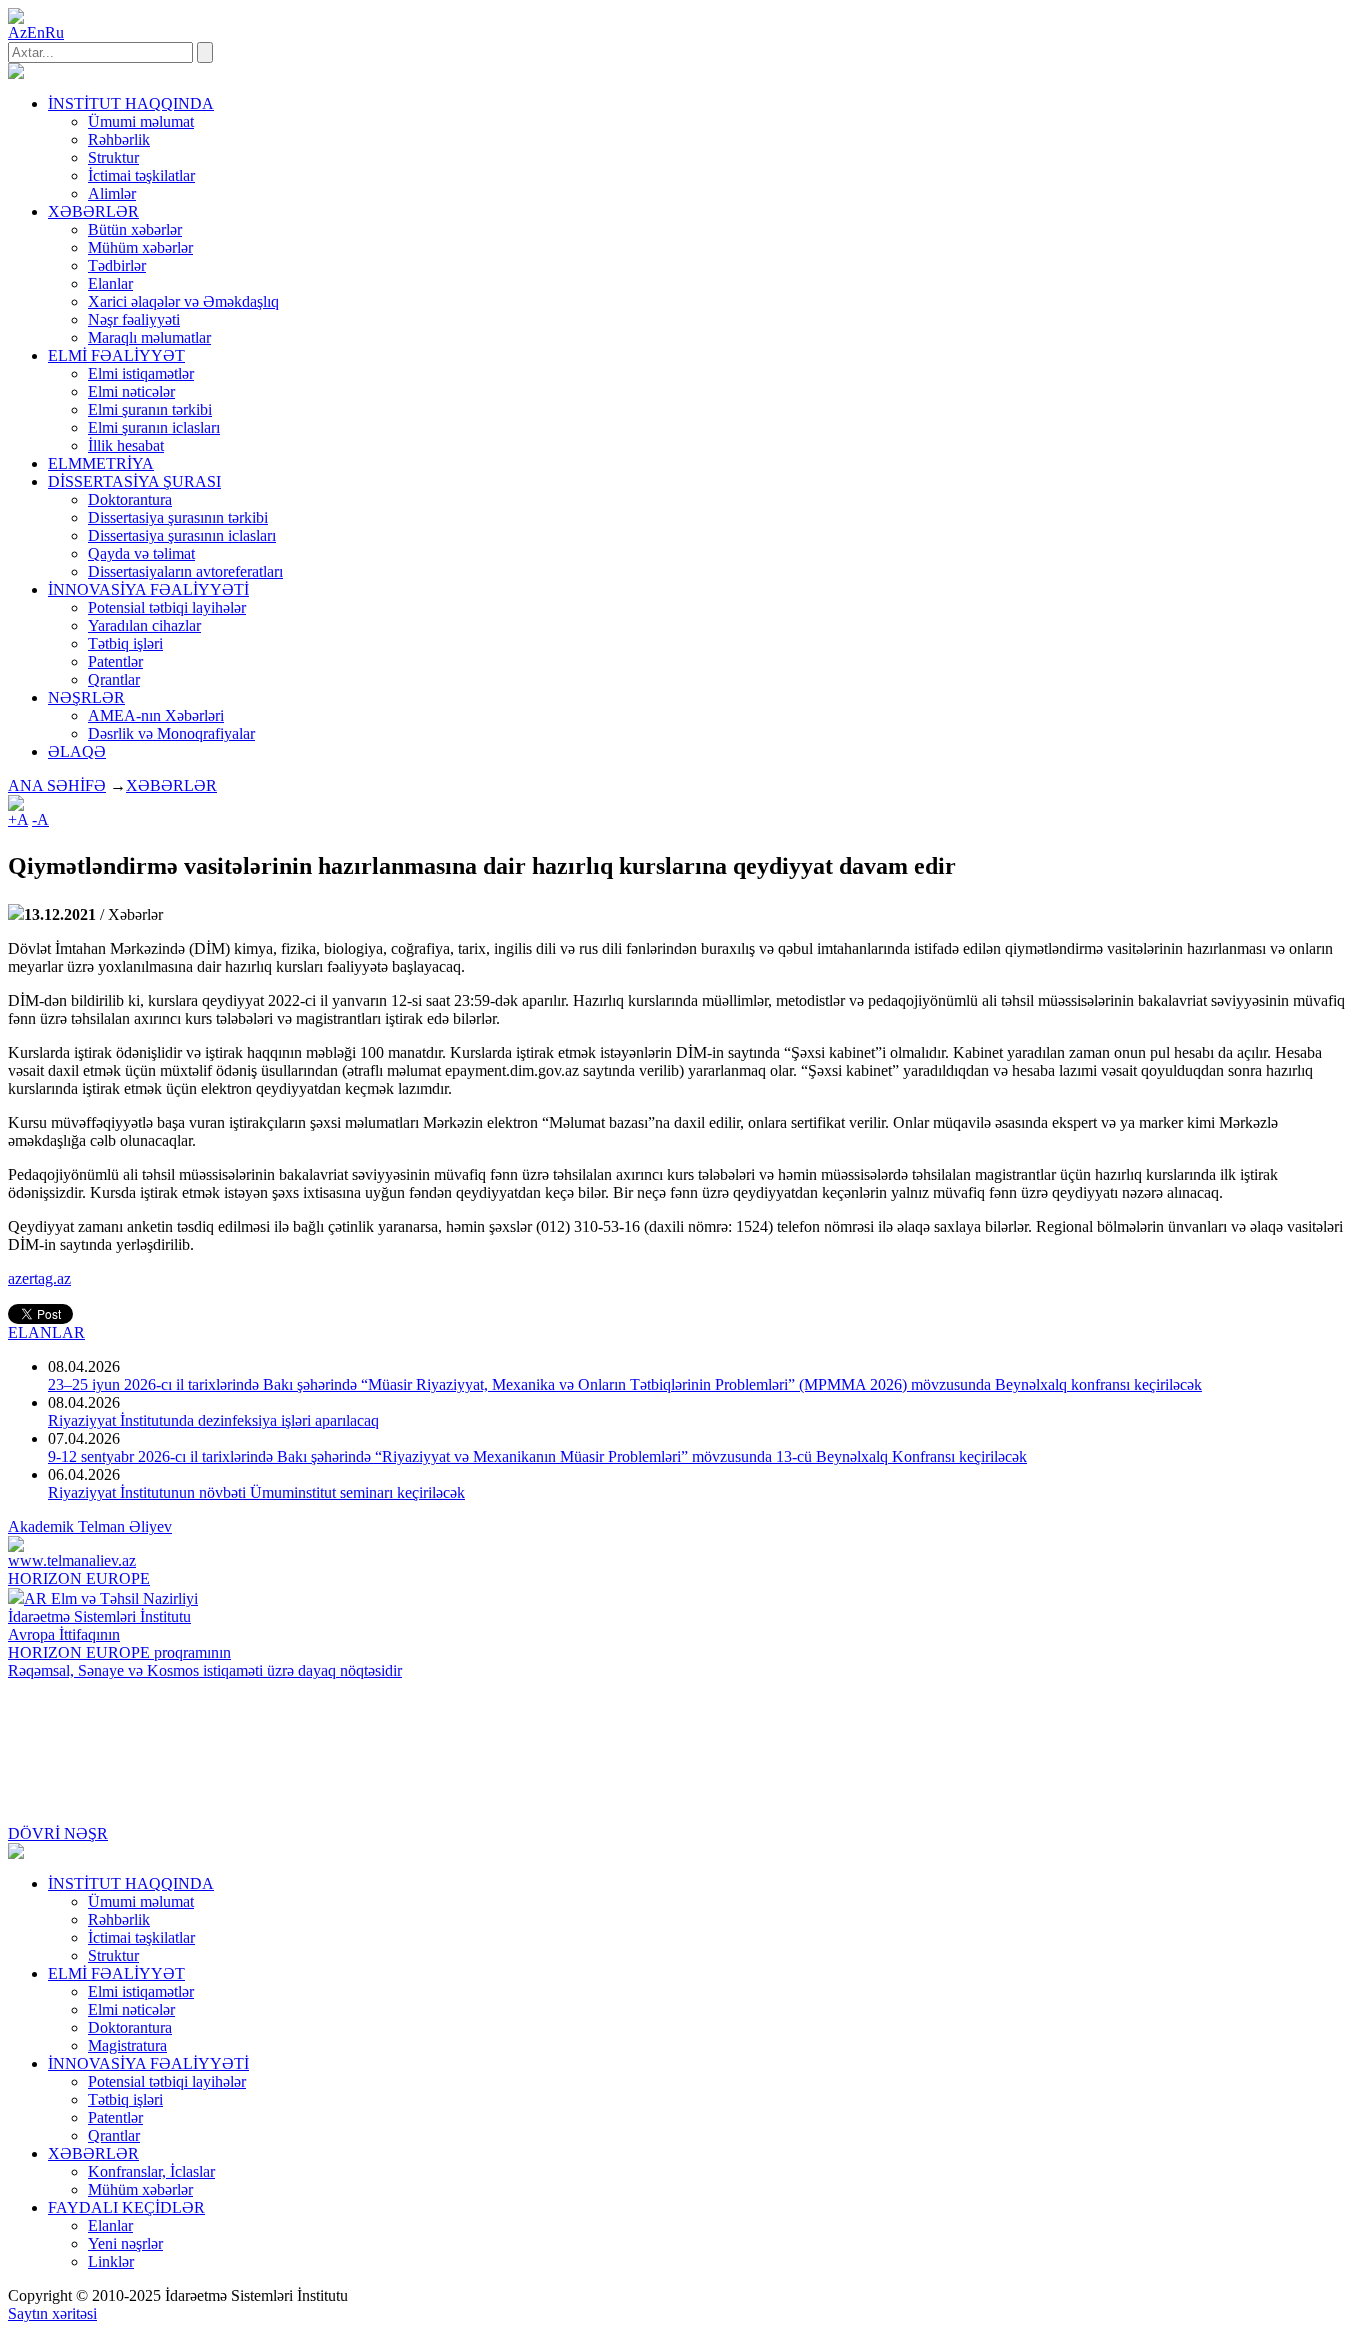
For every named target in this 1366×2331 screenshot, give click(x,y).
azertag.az (39, 1278)
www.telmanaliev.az (72, 1560)
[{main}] (16, 73)
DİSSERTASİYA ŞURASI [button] (134, 481)
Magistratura (127, 2045)
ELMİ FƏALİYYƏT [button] (116, 355)
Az (17, 32)
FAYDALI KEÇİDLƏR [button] (126, 2207)
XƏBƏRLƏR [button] (93, 211)
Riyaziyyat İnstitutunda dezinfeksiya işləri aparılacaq (213, 1420)
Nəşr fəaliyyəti (134, 319)
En (36, 32)
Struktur (113, 157)
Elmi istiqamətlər (141, 373)
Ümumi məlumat (141, 121)
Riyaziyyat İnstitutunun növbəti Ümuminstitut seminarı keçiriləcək (256, 1492)
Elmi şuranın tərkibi (150, 409)
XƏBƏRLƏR (171, 785)
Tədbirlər (117, 265)
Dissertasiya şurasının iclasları (182, 535)
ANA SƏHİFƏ (57, 785)
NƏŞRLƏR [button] (86, 697)
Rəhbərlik (119, 139)
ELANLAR (46, 1332)
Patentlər (115, 661)
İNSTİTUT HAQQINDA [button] (131, 103)
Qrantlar (114, 679)
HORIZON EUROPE (79, 1578)
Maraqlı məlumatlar (149, 337)
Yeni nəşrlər (125, 2243)
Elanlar (110, 283)
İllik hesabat (126, 445)
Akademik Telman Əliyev (90, 1526)
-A (40, 819)
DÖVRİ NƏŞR (58, 1833)
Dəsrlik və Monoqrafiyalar (171, 733)
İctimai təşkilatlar (141, 175)
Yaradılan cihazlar (144, 625)
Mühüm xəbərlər (140, 247)
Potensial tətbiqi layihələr (167, 607)
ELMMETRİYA (101, 463)
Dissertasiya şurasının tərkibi (178, 517)
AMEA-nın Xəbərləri (156, 715)
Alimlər (112, 193)
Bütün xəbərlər (135, 229)
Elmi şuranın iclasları (154, 427)
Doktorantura (130, 499)
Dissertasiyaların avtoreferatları (185, 571)
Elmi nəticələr (131, 391)
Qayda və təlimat (141, 553)
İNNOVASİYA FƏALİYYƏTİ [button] (148, 589)
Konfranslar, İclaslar (151, 2171)
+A (18, 819)
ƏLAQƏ (77, 751)
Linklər (111, 2261)
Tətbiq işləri (125, 643)
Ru (54, 32)
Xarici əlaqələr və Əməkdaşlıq (183, 301)
